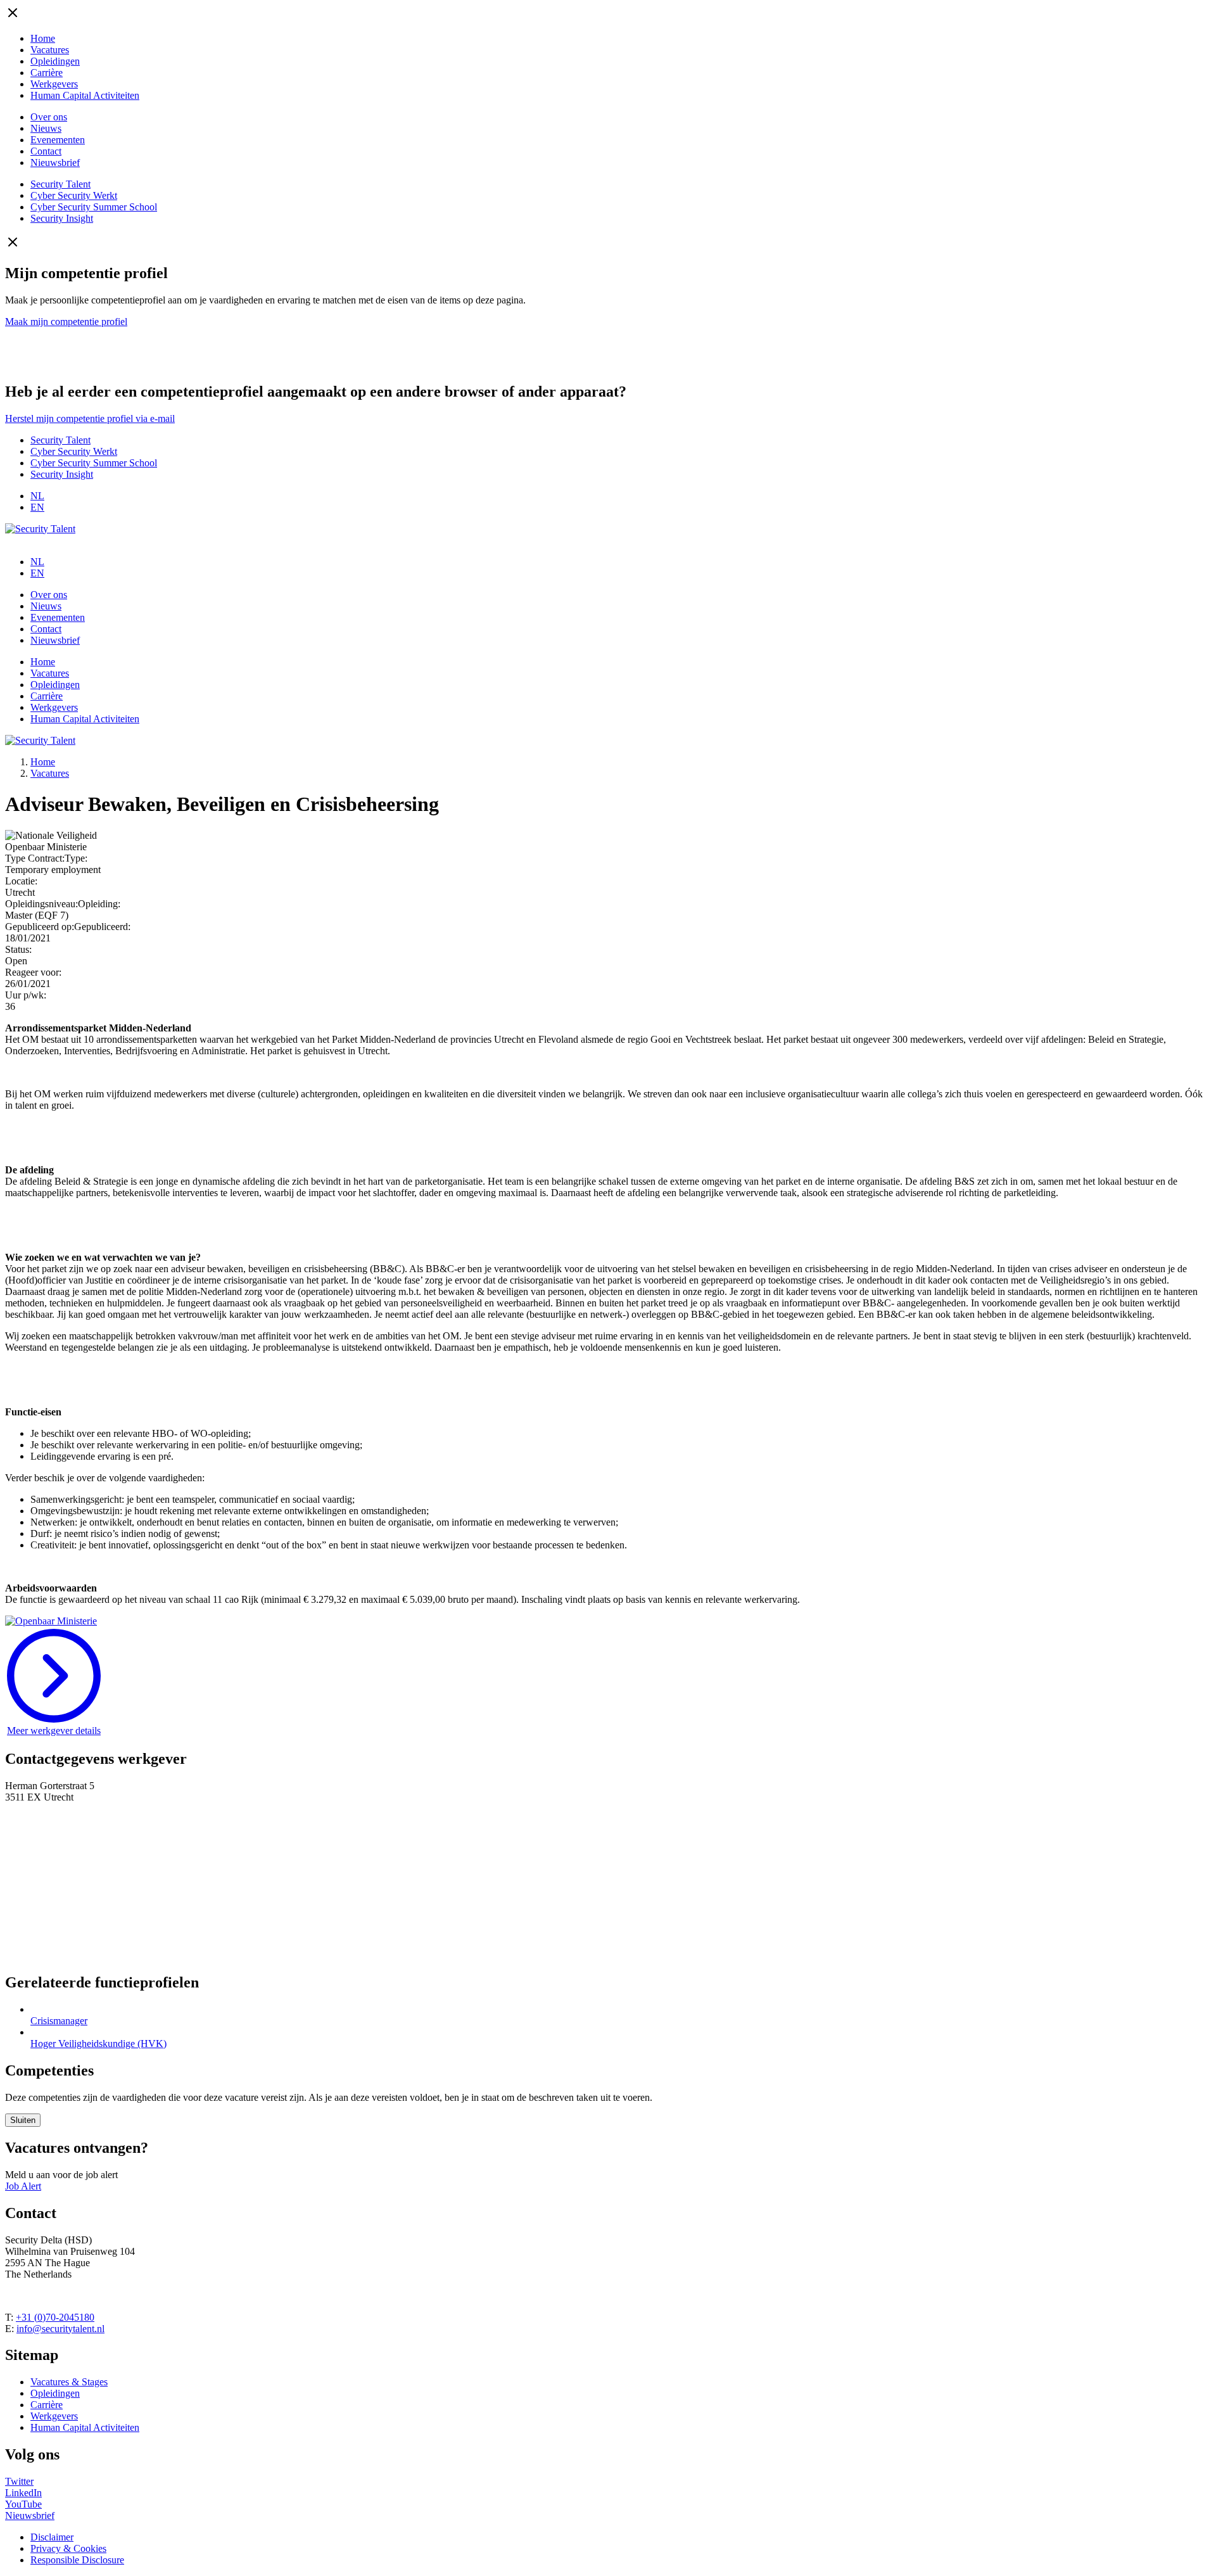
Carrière (47, 73)
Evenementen (58, 140)
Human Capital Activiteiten (85, 95)
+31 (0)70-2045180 (55, 2317)
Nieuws (46, 128)
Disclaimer (52, 2537)
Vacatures (50, 50)
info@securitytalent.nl (60, 2329)
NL (37, 496)
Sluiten (23, 2120)
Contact (46, 151)
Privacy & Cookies (68, 2548)
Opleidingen (55, 61)
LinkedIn (23, 2493)
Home (43, 38)
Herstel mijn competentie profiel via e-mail (90, 418)
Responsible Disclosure (77, 2560)
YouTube (23, 2504)
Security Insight (62, 218)
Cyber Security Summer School (94, 207)
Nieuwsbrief (55, 163)
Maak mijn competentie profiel (66, 322)
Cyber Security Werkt (74, 195)
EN (37, 507)
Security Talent (60, 184)
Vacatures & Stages (69, 2382)
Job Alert (23, 2186)
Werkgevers (54, 84)
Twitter (19, 2481)
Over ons (49, 117)
